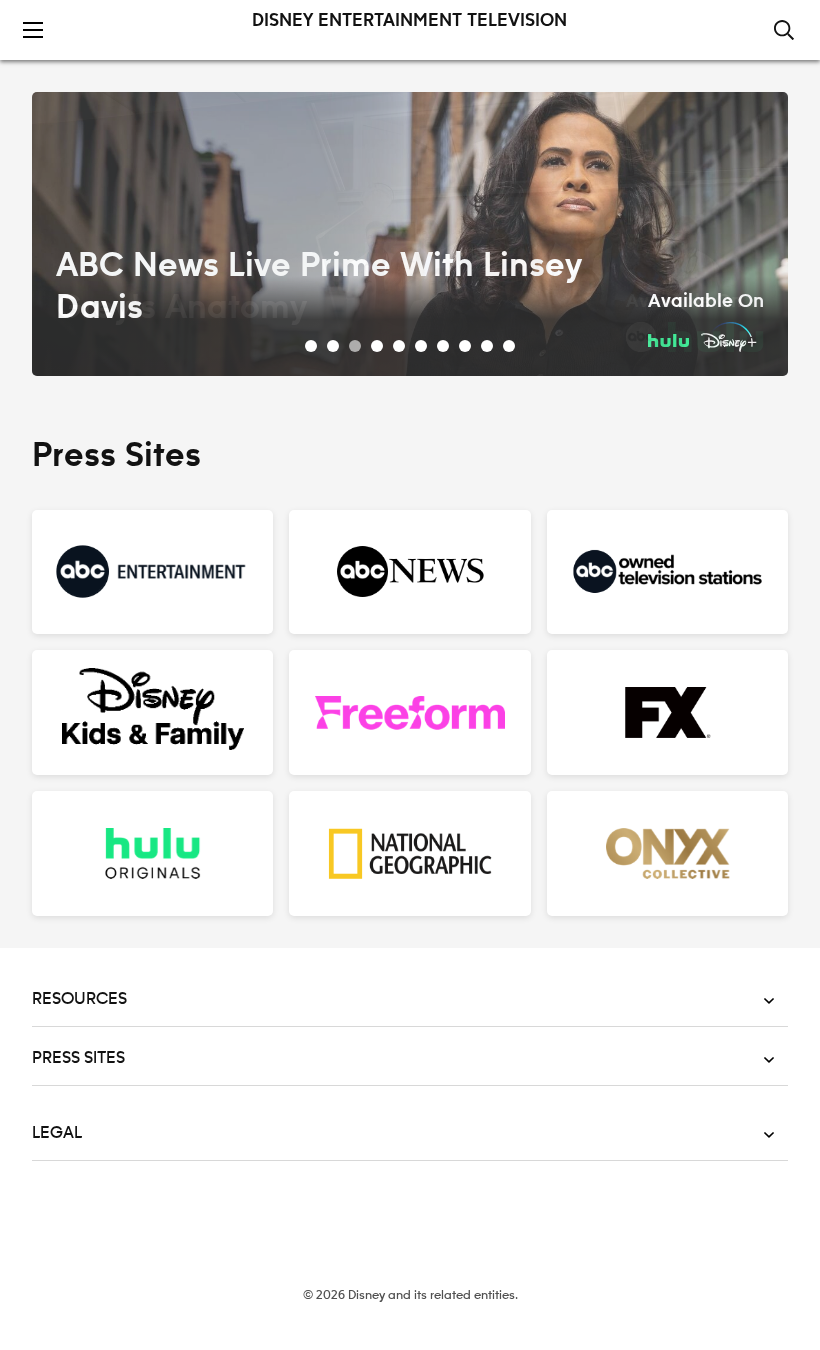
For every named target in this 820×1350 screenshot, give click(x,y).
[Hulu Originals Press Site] (152, 853)
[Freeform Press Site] (409, 712)
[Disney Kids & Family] (152, 712)
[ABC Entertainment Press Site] (152, 572)
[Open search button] (784, 31)
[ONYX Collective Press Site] (667, 853)
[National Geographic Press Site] (409, 853)
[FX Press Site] (667, 712)
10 (509, 346)
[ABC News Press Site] (409, 572)
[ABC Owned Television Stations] (667, 572)
